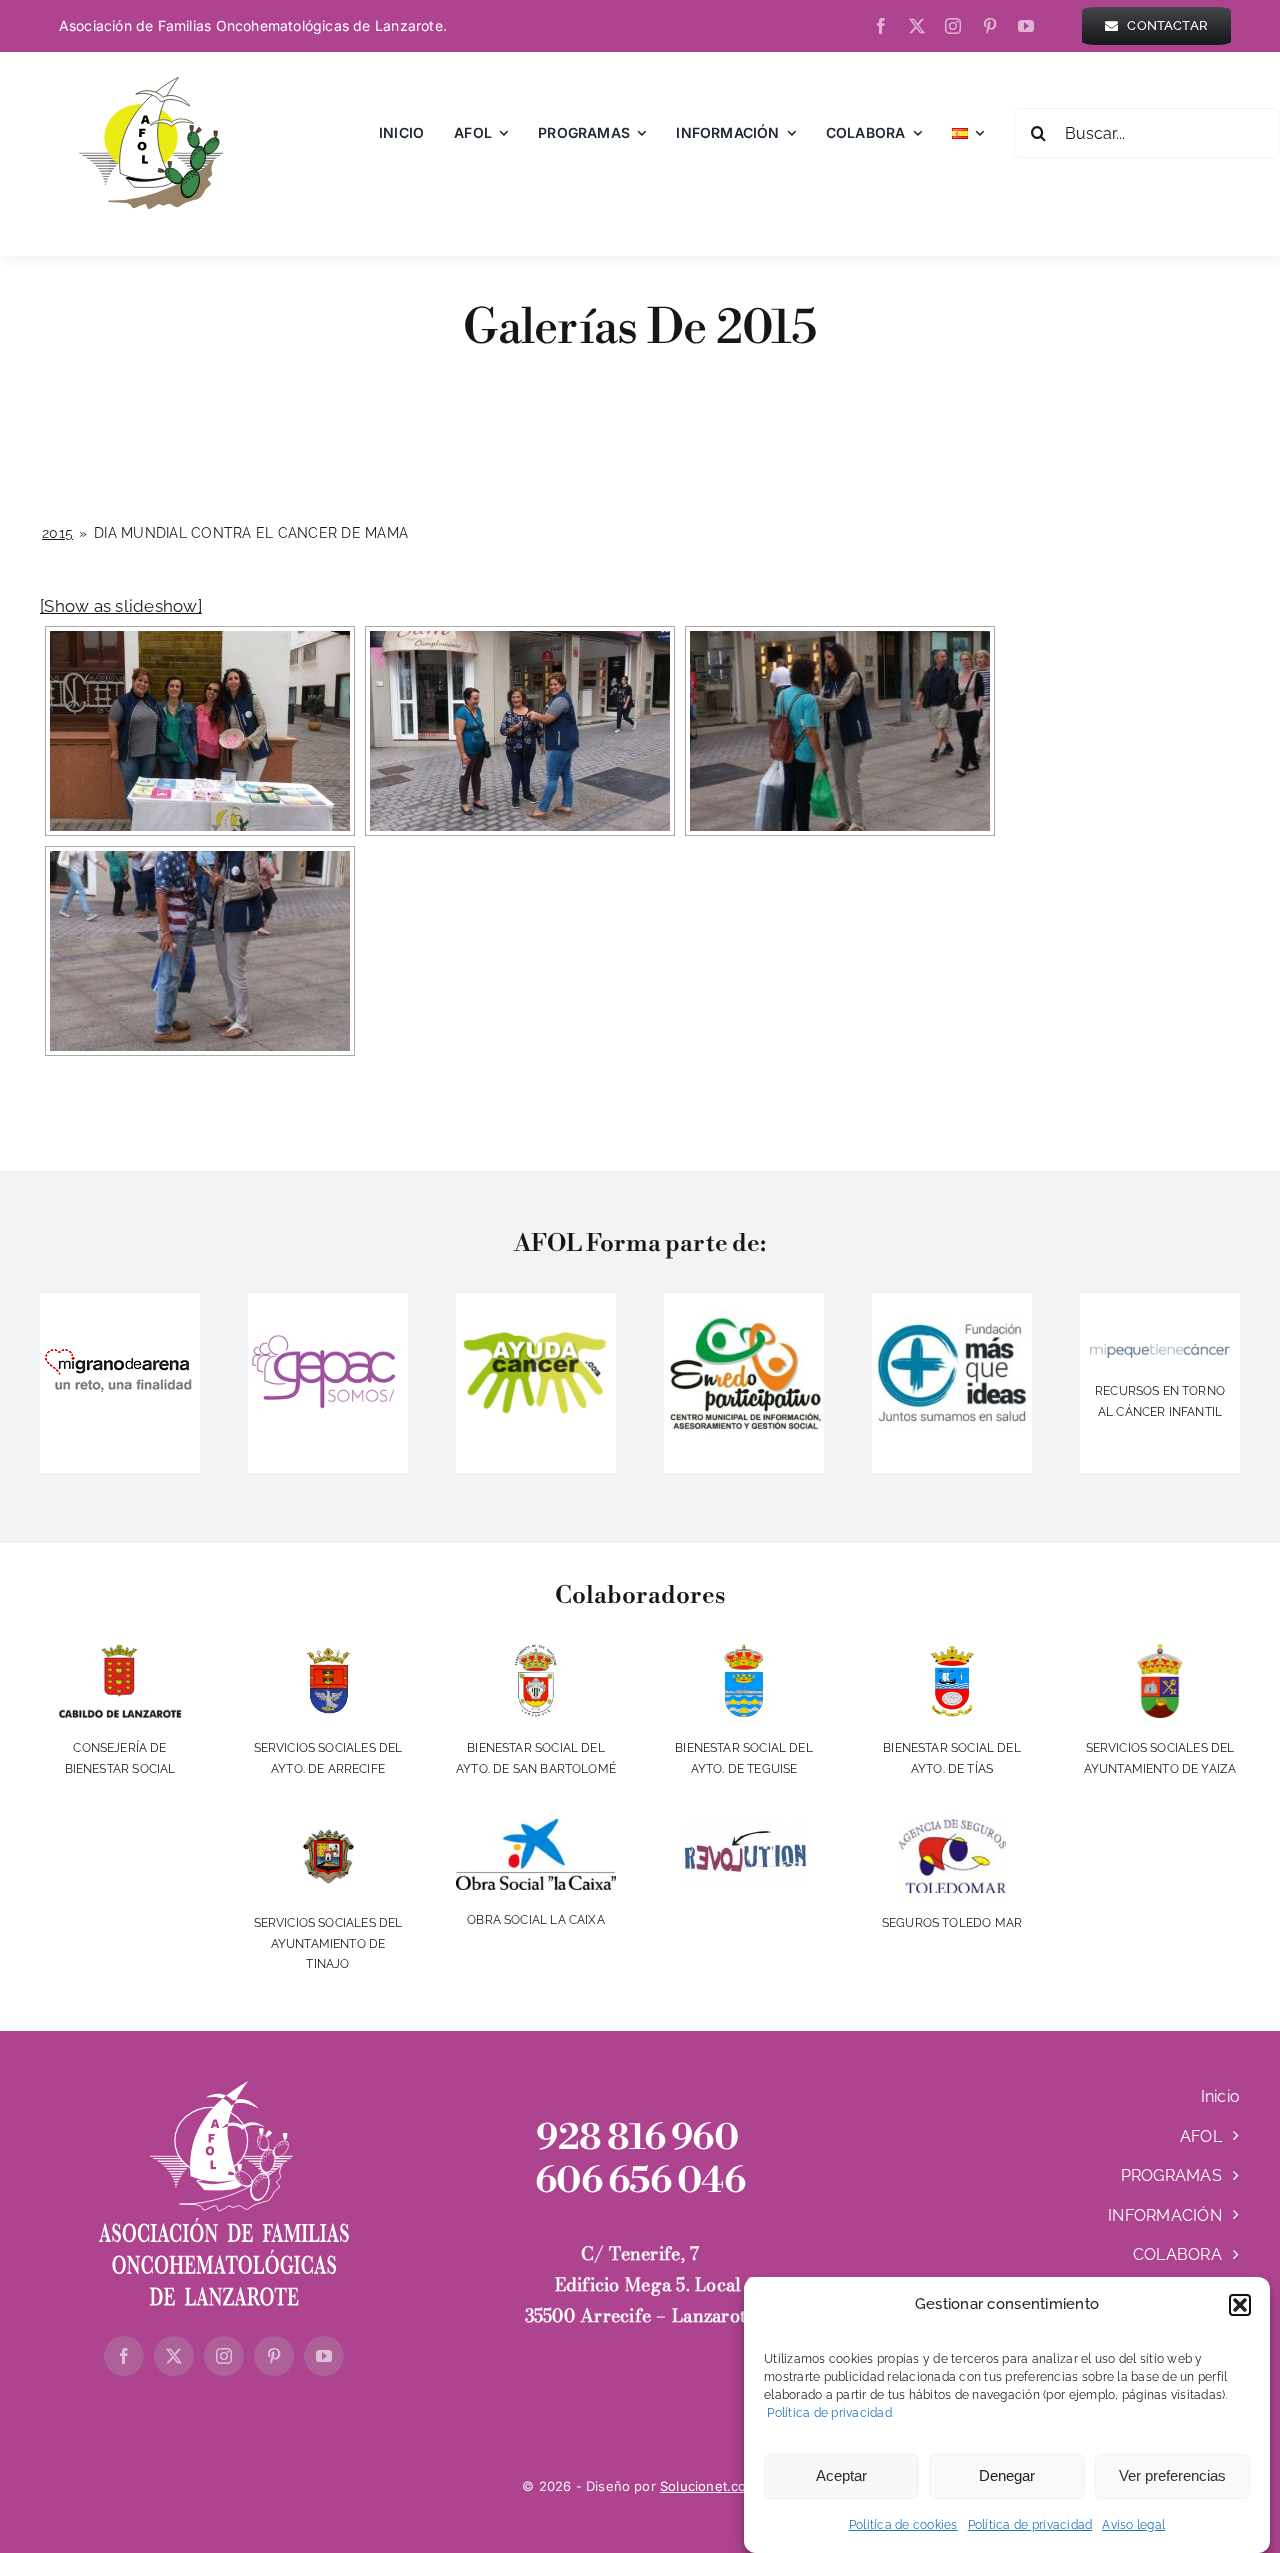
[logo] (1160, 1352)
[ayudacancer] (536, 1336)
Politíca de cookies (903, 2525)
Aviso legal (1133, 2525)
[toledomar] (952, 1827)
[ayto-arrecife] (328, 1652)
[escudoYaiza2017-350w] (1160, 1652)
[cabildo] (120, 1652)
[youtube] (1026, 26)
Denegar (1007, 2475)
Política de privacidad (828, 2413)
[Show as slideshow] (121, 606)
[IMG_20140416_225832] (744, 1317)
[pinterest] (990, 26)
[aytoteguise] (744, 1652)
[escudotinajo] (328, 1827)
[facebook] (881, 26)
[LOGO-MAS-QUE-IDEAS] (952, 1301)
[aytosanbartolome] (536, 1652)
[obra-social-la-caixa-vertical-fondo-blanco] (536, 1827)
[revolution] (744, 1827)
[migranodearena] (120, 1346)
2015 (57, 533)
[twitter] (917, 26)
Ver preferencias (1172, 2475)
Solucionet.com (709, 2486)
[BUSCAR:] (1146, 131)
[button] (1240, 2305)
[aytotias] (952, 1652)
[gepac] (328, 1334)
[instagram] (953, 26)
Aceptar (841, 2475)
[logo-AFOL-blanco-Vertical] (224, 2089)
